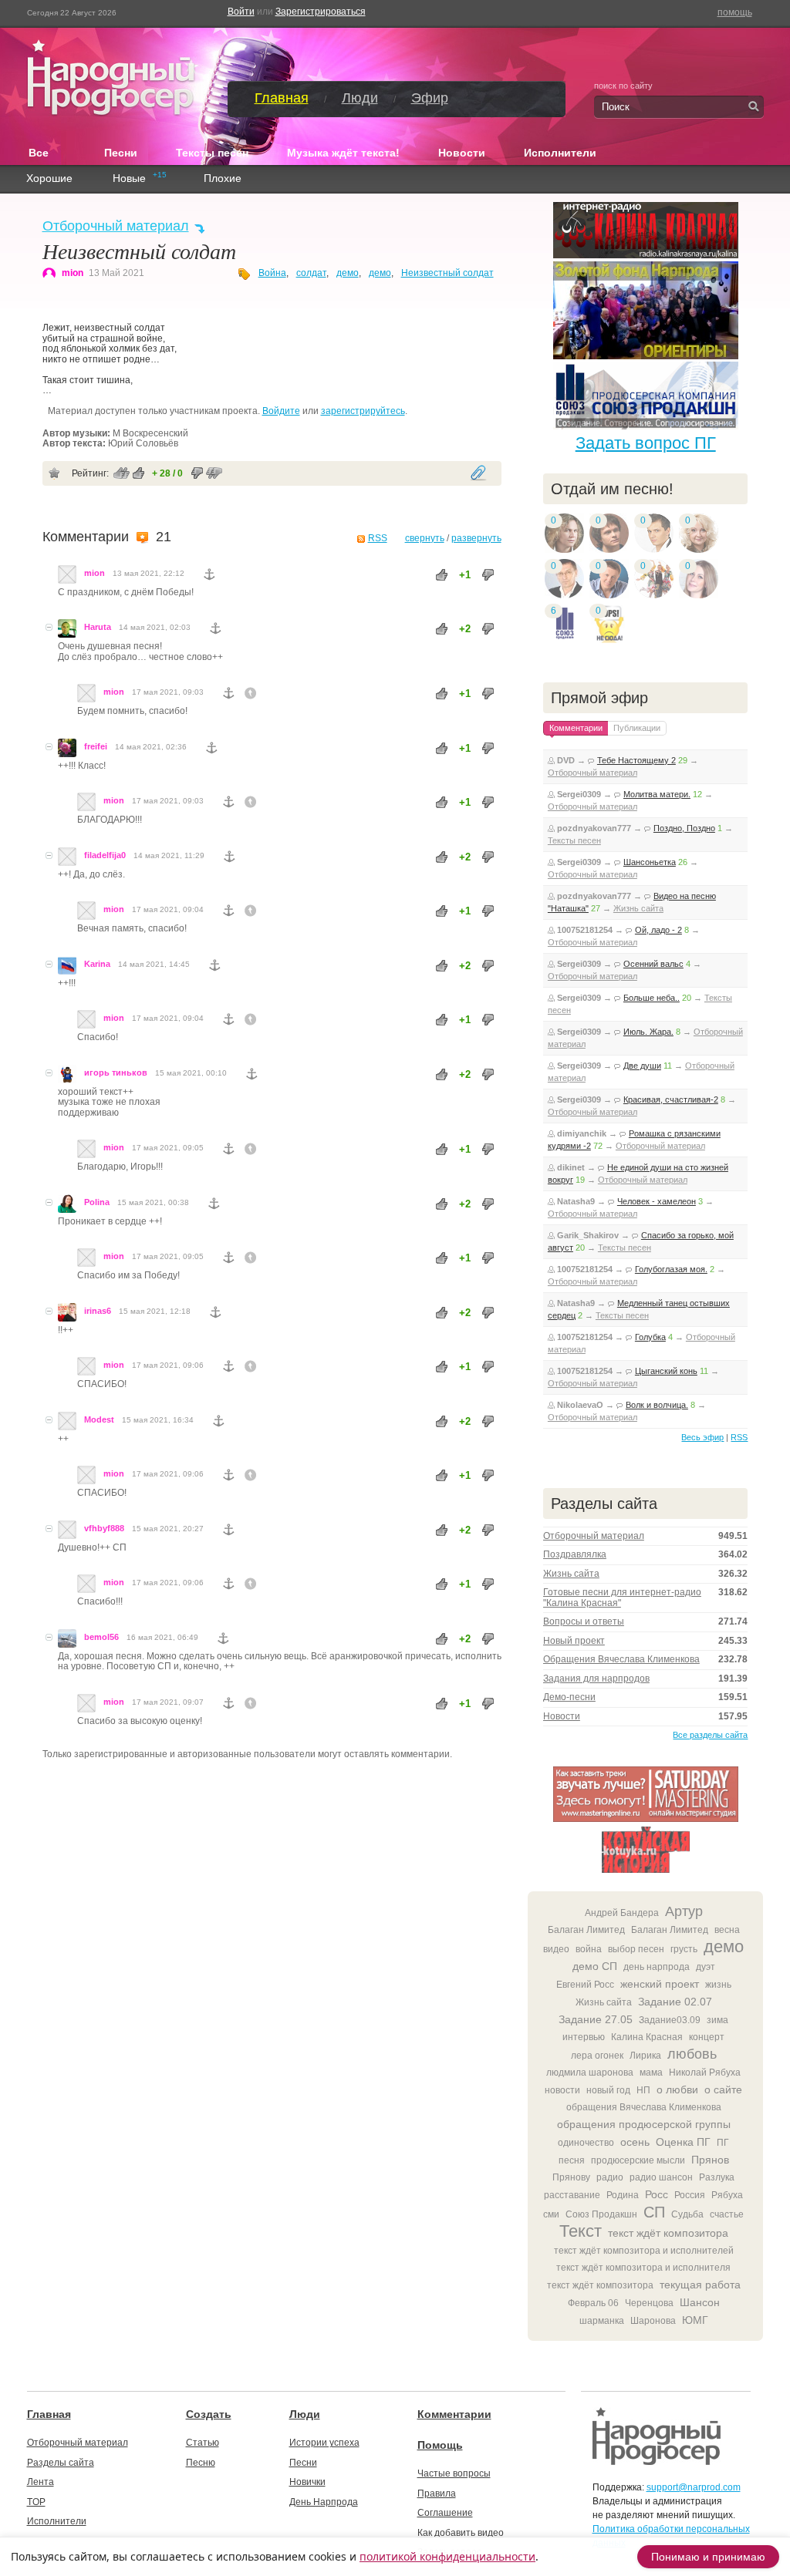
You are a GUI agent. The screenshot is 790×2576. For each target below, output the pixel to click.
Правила (437, 2494)
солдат (311, 273)
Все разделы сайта (710, 1735)
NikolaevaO (580, 1405)
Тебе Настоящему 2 (636, 760)
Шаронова (653, 2321)
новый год (608, 2090)
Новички (307, 2482)
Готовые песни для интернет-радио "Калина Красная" (622, 1598)
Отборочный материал (116, 226)
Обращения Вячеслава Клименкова (621, 1659)
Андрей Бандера (622, 1913)
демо (348, 273)
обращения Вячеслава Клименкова (644, 2107)
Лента (41, 2482)
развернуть (476, 538)
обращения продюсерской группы (644, 2124)
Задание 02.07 (675, 2002)
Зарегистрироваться (321, 12)
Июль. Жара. (648, 1032)
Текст (581, 2231)
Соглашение (445, 2513)
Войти (241, 12)
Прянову (571, 2177)
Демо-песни (569, 1697)
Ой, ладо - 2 (658, 930)
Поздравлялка (575, 1554)
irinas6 (98, 1311)
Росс (657, 2194)
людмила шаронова (590, 2073)
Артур (684, 1911)
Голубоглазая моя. (671, 1269)
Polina (97, 1202)
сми (551, 2214)
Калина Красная (647, 2037)
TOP (36, 2502)
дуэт (706, 1967)
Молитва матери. (657, 794)
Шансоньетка (650, 862)
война (589, 1949)
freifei (96, 746)
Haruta (98, 627)
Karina (97, 964)
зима (717, 2020)
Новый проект (574, 1641)
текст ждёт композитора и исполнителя (643, 2268)
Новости (462, 153)
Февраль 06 (593, 2303)
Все (47, 152)
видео (556, 1949)
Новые (129, 179)
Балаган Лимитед (586, 1930)
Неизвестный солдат (447, 273)
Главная (282, 98)
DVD (566, 760)
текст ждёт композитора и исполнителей (644, 2251)
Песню (201, 2463)
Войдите (281, 411)
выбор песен (636, 1949)
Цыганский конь (666, 1371)
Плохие (223, 179)
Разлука (717, 2177)
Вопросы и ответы (584, 1621)
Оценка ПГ (683, 2142)
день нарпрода (657, 1967)
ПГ (723, 2143)
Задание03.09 (670, 2020)
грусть (684, 1949)
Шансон (700, 2302)
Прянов (710, 2160)
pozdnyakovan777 (594, 828)
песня (572, 2160)
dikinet (571, 1167)
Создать (209, 2414)
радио (610, 2177)
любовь (692, 2054)
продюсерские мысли (638, 2160)
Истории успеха (324, 2443)
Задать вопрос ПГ (646, 443)
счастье (727, 2214)
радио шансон (661, 2177)
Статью (203, 2443)
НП (643, 2090)
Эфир (430, 98)
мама (651, 2073)
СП (654, 2212)
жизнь (718, 1985)
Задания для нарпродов (596, 1679)
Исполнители (560, 153)
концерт (707, 2037)
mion (73, 273)
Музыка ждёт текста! (343, 153)
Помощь (440, 2445)
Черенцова (649, 2303)
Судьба (687, 2214)
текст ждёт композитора (668, 2233)
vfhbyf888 (104, 1528)
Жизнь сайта (638, 908)
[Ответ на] (251, 693)
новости (562, 2090)
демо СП (595, 1966)
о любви (677, 2089)
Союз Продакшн (601, 2214)
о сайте (723, 2089)
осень (635, 2142)
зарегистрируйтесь (363, 411)
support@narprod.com (694, 2487)
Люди (360, 98)
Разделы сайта (61, 2463)
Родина (623, 2195)
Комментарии (454, 2414)
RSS (378, 538)
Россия (690, 2195)
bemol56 (101, 1637)
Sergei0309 (579, 794)
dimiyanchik (582, 1133)
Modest (99, 1419)
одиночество (586, 2143)
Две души (642, 1066)
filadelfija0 (105, 855)
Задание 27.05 (596, 2019)
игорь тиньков (116, 1072)
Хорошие (49, 179)
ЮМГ (695, 2320)
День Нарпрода (324, 2502)
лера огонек (597, 2056)
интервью (584, 2037)
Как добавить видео (461, 2533)
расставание (572, 2195)
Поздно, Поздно (684, 828)
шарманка (602, 2321)
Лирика (645, 2056)
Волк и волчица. (657, 1405)
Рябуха (727, 2195)
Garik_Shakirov (588, 1235)
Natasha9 (576, 1201)
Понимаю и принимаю (708, 2557)
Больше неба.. (652, 998)
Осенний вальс (653, 964)
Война (272, 273)
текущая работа (700, 2285)
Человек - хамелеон (657, 1201)
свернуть (425, 538)
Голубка (650, 1337)
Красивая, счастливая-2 (671, 1099)
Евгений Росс (585, 1985)
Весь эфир (702, 1437)
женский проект (660, 1984)
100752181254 (585, 930)
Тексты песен (212, 153)
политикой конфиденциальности (447, 2556)
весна (727, 1930)
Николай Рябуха (705, 2073)
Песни (121, 153)
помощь (735, 12)
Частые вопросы (454, 2473)
